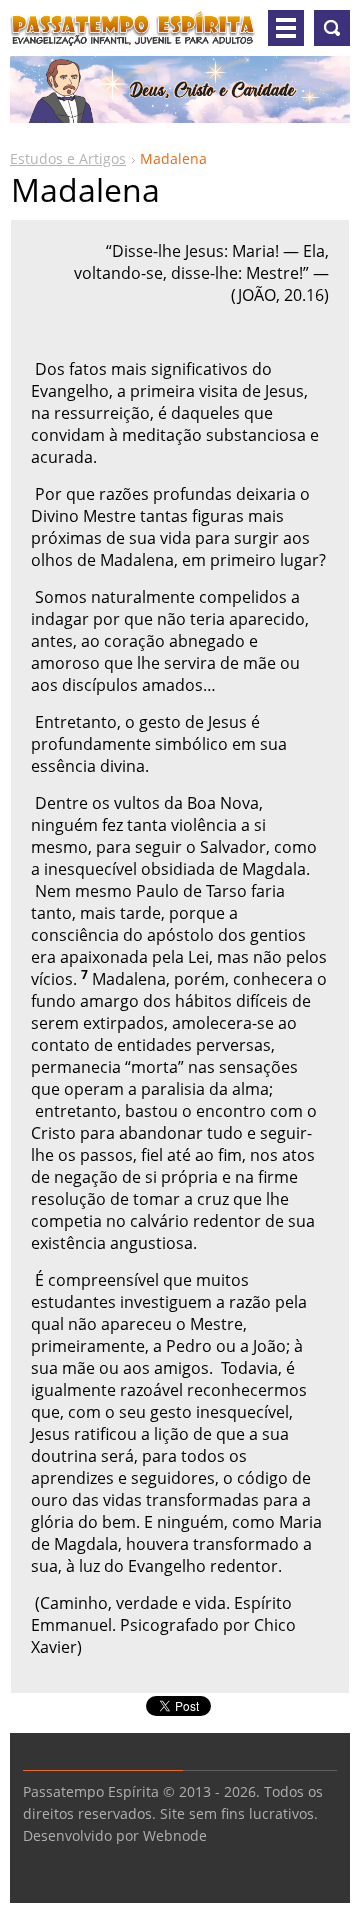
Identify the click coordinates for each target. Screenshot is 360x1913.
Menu (286, 28)
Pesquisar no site (332, 28)
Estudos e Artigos (68, 158)
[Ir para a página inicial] (133, 36)
